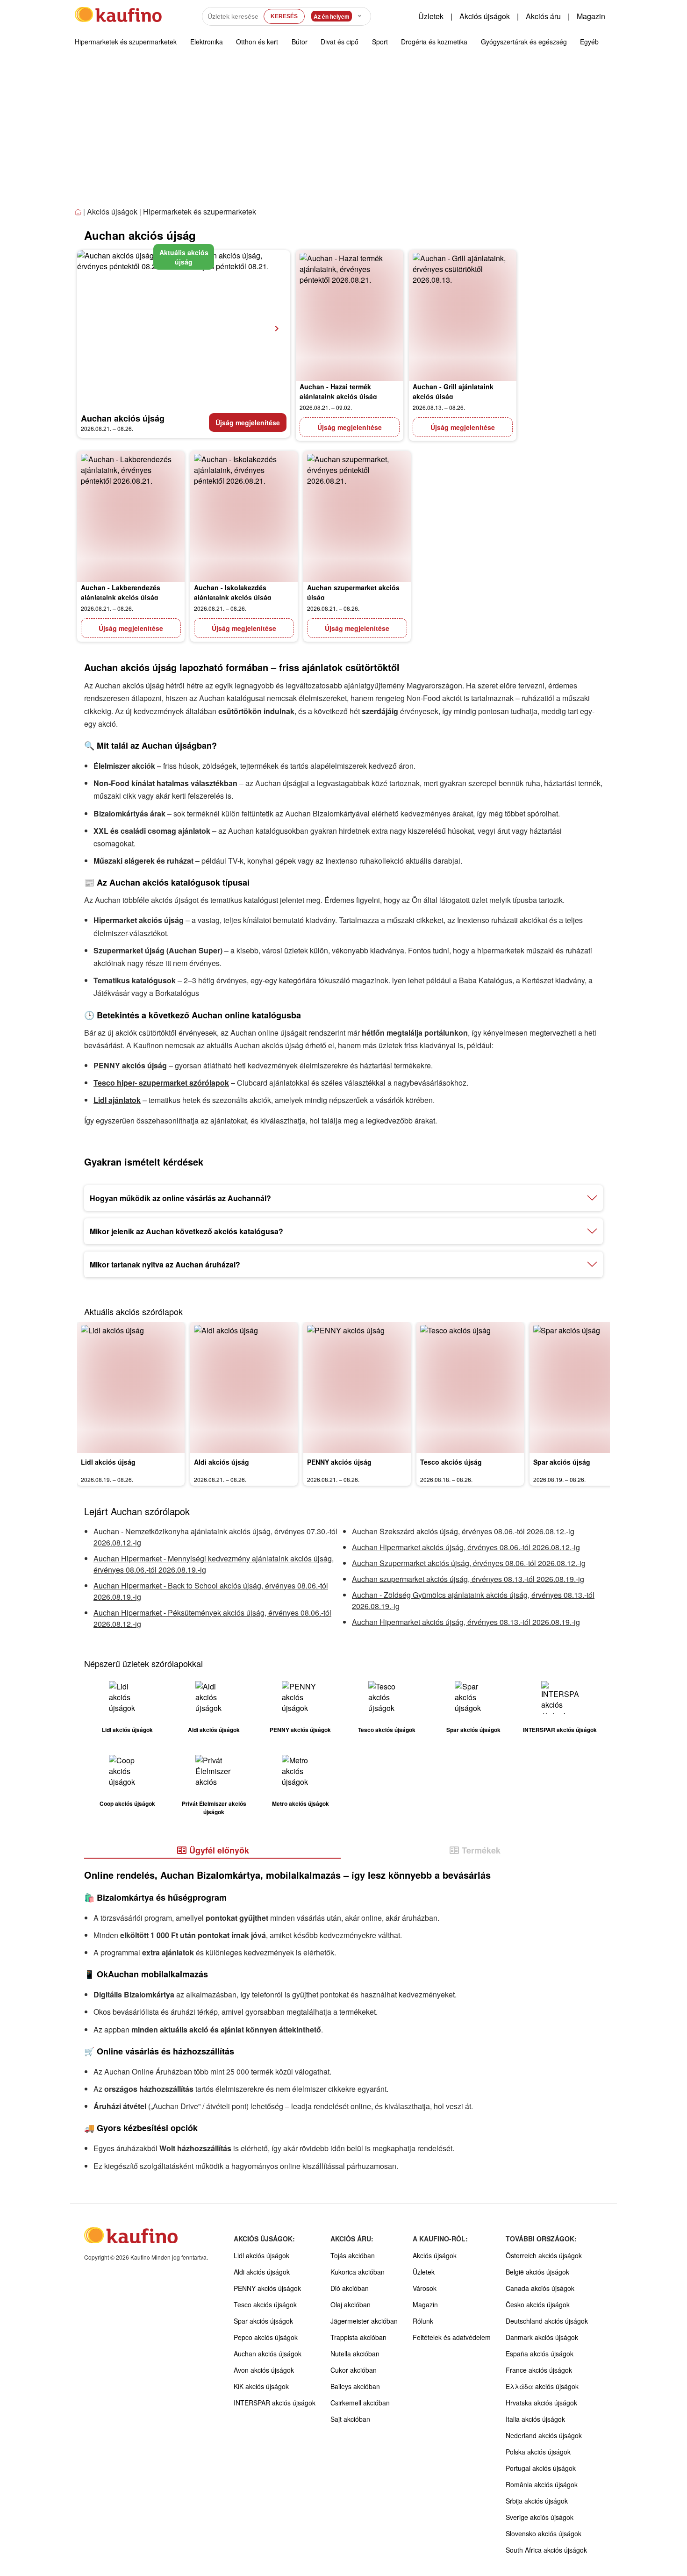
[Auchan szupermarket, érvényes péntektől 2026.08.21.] (357, 516)
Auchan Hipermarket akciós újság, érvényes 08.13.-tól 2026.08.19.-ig (466, 1622)
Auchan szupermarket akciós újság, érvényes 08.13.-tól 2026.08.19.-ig (468, 1579)
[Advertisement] (343, 135)
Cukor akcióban (354, 2370)
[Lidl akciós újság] (131, 1388)
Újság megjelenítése (248, 422)
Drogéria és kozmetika (434, 42)
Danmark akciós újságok (542, 2337)
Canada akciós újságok (540, 2288)
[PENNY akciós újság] (357, 1388)
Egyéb (589, 42)
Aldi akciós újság (222, 1462)
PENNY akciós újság (130, 1065)
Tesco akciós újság (451, 1462)
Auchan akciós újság (123, 418)
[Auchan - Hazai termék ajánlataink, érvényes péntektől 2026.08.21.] (350, 315)
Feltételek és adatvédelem (452, 2337)
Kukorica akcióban (358, 2272)
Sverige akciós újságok (540, 2517)
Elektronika (207, 42)
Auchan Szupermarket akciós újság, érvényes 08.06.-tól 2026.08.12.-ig (469, 1563)
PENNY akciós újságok (267, 2288)
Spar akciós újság (562, 1462)
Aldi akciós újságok (262, 2272)
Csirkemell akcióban (360, 2403)
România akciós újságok (542, 2484)
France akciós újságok (539, 2370)
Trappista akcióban (358, 2337)
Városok (425, 2288)
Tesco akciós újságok (265, 2304)
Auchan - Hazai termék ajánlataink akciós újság (338, 391)
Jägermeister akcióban (364, 2321)
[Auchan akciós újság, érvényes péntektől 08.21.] (184, 329)
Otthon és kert (257, 42)
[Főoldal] (79, 212)
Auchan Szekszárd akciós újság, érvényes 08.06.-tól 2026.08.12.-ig (463, 1531)
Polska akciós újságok (538, 2452)
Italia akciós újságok (535, 2419)
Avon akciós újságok (264, 2370)
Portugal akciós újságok (541, 2468)
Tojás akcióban (353, 2255)
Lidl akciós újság (108, 1462)
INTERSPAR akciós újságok (275, 2403)
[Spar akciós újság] (583, 1388)
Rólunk (423, 2321)
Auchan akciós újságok (268, 2354)
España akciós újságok (540, 2354)
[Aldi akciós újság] (244, 1388)
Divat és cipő (340, 42)
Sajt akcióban (350, 2419)
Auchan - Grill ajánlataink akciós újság (453, 391)
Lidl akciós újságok (261, 2255)
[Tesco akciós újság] (470, 1388)
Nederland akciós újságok (544, 2435)
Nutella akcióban (355, 2354)
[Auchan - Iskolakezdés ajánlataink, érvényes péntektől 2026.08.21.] (244, 516)
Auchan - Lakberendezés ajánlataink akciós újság (121, 592)
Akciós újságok (485, 16)
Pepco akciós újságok (266, 2337)
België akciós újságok (537, 2272)
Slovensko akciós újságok (544, 2533)
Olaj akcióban (351, 2304)
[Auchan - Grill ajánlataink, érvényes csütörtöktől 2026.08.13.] (463, 315)
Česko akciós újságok (538, 2304)
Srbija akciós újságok (537, 2501)
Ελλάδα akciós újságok (542, 2386)
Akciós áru (543, 16)
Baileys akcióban (355, 2386)
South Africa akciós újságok (546, 2550)
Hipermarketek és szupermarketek (126, 42)
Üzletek (431, 16)
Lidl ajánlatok (117, 1100)
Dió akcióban (350, 2288)
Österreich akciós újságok (544, 2255)
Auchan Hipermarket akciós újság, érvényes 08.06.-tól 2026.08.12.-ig (466, 1547)
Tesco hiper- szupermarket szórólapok (161, 1083)
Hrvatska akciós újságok (541, 2403)
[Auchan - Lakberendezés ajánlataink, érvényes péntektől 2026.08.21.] (131, 516)
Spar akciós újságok (263, 2321)
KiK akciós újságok (261, 2386)
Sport (380, 42)
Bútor (300, 42)
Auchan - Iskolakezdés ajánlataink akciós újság (233, 592)
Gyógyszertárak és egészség (524, 42)
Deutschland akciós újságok (547, 2321)
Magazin (591, 16)
